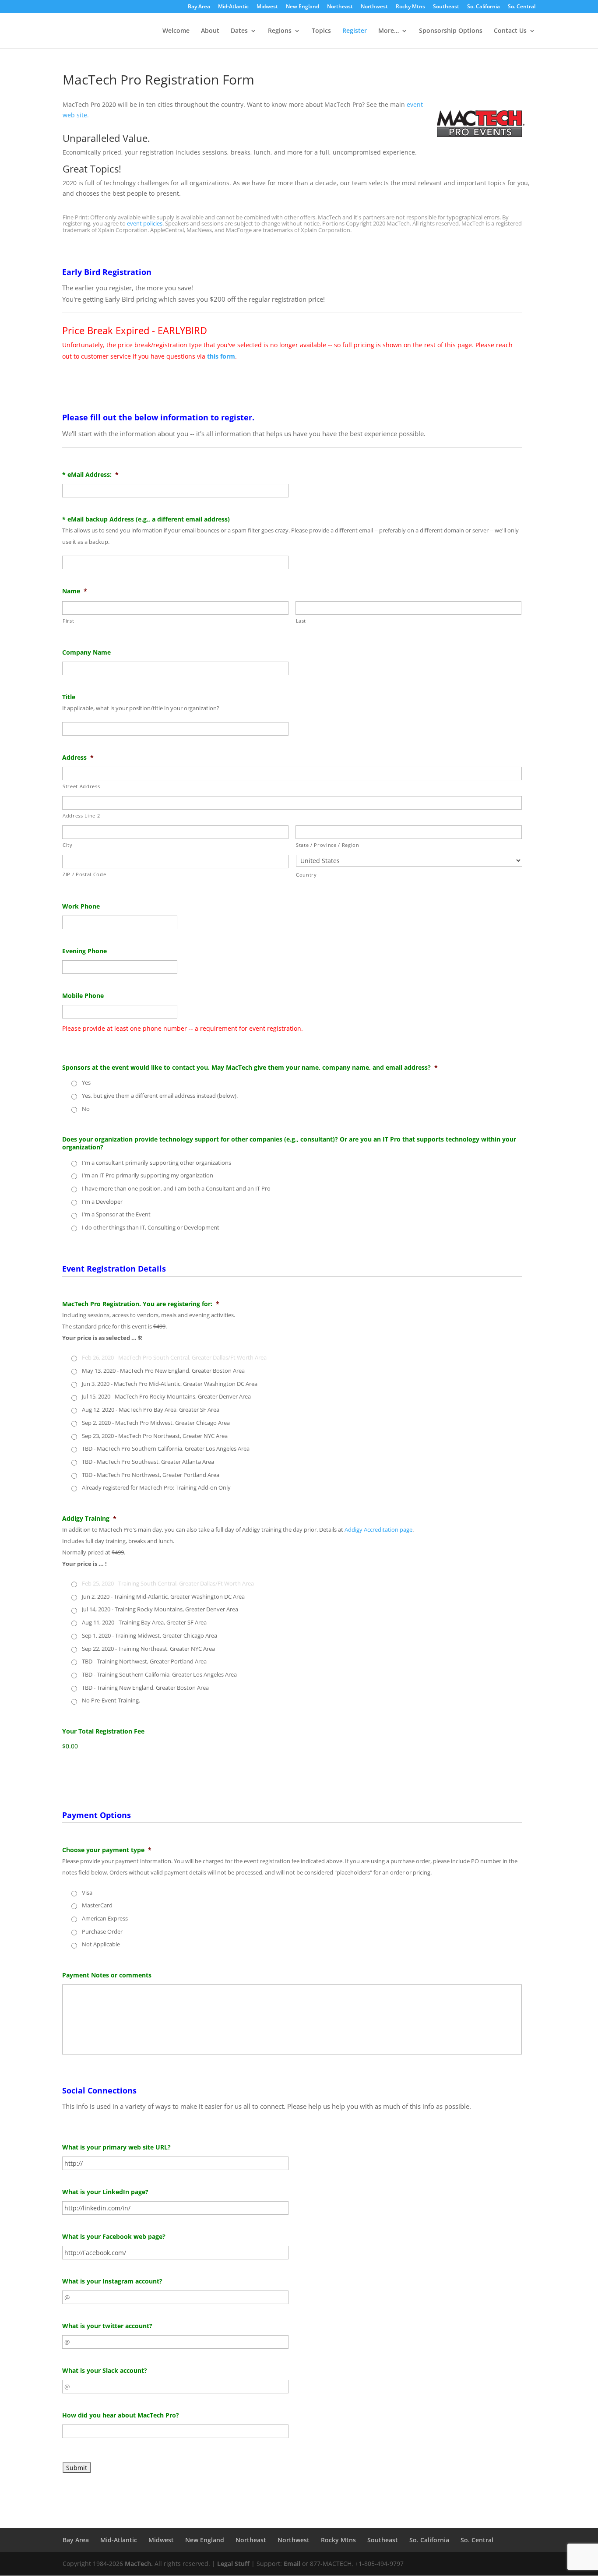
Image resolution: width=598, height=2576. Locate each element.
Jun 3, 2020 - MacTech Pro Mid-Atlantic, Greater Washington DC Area (170, 1384)
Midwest (267, 7)
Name (75, 591)
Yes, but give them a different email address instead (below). (160, 1096)
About (210, 31)
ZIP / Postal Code (84, 874)
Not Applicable (101, 1944)
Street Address (81, 786)
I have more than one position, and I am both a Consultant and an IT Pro (176, 1188)
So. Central (522, 7)
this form (221, 356)
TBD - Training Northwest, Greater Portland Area (144, 1661)
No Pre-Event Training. (111, 1700)
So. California (484, 7)
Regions (280, 31)
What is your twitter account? (107, 2326)
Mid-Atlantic (233, 7)
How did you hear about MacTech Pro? (121, 2415)
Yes (86, 1082)
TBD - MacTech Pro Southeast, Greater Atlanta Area (148, 1462)
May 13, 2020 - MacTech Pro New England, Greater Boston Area (163, 1371)
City (68, 845)
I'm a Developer (102, 1202)
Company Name (86, 652)
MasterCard (97, 1905)
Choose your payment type (107, 1850)
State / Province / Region (328, 845)
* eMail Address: (90, 475)
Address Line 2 (81, 816)
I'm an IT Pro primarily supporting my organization (148, 1175)
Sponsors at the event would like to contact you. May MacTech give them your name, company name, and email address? (250, 1068)
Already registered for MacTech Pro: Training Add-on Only (156, 1487)
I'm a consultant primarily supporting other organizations (157, 1163)
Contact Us (510, 31)
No (86, 1109)
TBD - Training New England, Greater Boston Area (145, 1688)
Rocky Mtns (410, 7)
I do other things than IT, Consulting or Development (151, 1227)
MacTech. (139, 2564)
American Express (105, 1918)
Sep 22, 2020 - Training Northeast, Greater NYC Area (148, 1649)
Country (306, 875)
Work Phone (81, 906)
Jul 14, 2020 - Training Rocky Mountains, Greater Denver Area (160, 1609)
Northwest (374, 7)
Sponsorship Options (451, 31)
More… (389, 31)
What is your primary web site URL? (116, 2147)
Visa (87, 1892)
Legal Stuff (233, 2564)
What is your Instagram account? (112, 2281)
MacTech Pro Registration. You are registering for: (141, 1304)
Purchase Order (102, 1931)
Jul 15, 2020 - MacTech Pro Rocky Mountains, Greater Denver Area (166, 1396)
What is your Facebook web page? (114, 2237)
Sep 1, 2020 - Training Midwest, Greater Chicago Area (149, 1635)
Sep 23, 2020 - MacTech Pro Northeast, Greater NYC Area (155, 1436)
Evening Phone (84, 951)
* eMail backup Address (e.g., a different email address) (146, 519)
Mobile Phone (83, 996)
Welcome (176, 31)
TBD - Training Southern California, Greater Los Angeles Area (159, 1674)
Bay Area (199, 7)
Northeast (340, 7)
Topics (321, 31)
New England (303, 7)
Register (355, 31)
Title (69, 697)
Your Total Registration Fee (103, 1731)
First (68, 621)
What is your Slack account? (105, 2371)
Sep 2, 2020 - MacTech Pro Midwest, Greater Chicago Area (156, 1423)
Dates (239, 31)
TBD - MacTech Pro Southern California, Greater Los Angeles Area (166, 1448)
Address (78, 758)
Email (292, 2564)
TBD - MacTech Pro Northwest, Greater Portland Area (151, 1475)
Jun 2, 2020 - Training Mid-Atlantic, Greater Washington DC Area (163, 1596)
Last (301, 621)
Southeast (446, 7)
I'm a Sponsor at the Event (116, 1214)
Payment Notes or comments (107, 1975)
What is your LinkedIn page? (105, 2192)
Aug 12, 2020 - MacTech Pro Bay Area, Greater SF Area (151, 1410)
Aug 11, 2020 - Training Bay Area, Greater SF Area (144, 1622)
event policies (145, 223)
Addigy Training (89, 1519)
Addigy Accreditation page (378, 1530)
